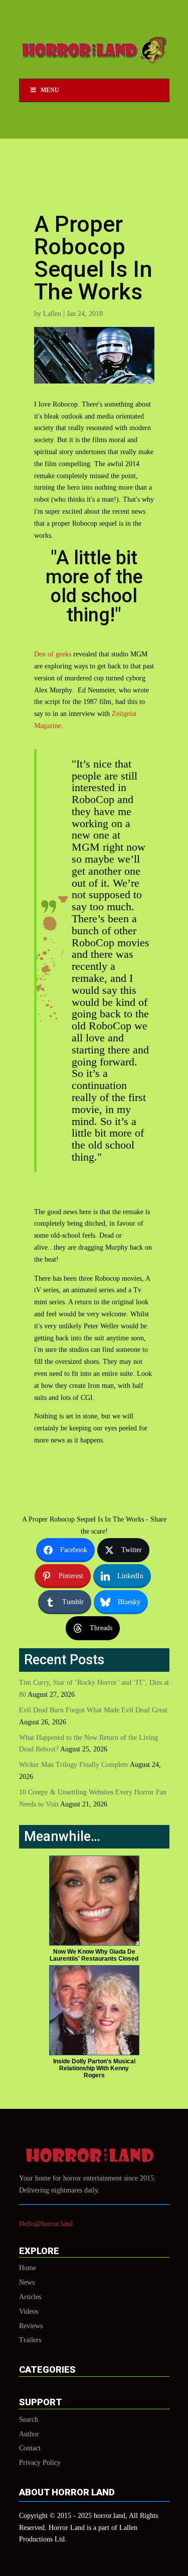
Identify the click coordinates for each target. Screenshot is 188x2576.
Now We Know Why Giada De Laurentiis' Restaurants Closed (94, 1955)
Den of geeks (53, 654)
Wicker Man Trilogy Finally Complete (74, 1765)
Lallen (52, 314)
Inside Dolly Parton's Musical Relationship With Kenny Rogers (94, 2068)
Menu (50, 90)
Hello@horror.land (46, 2224)
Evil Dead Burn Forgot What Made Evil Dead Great (93, 1710)
